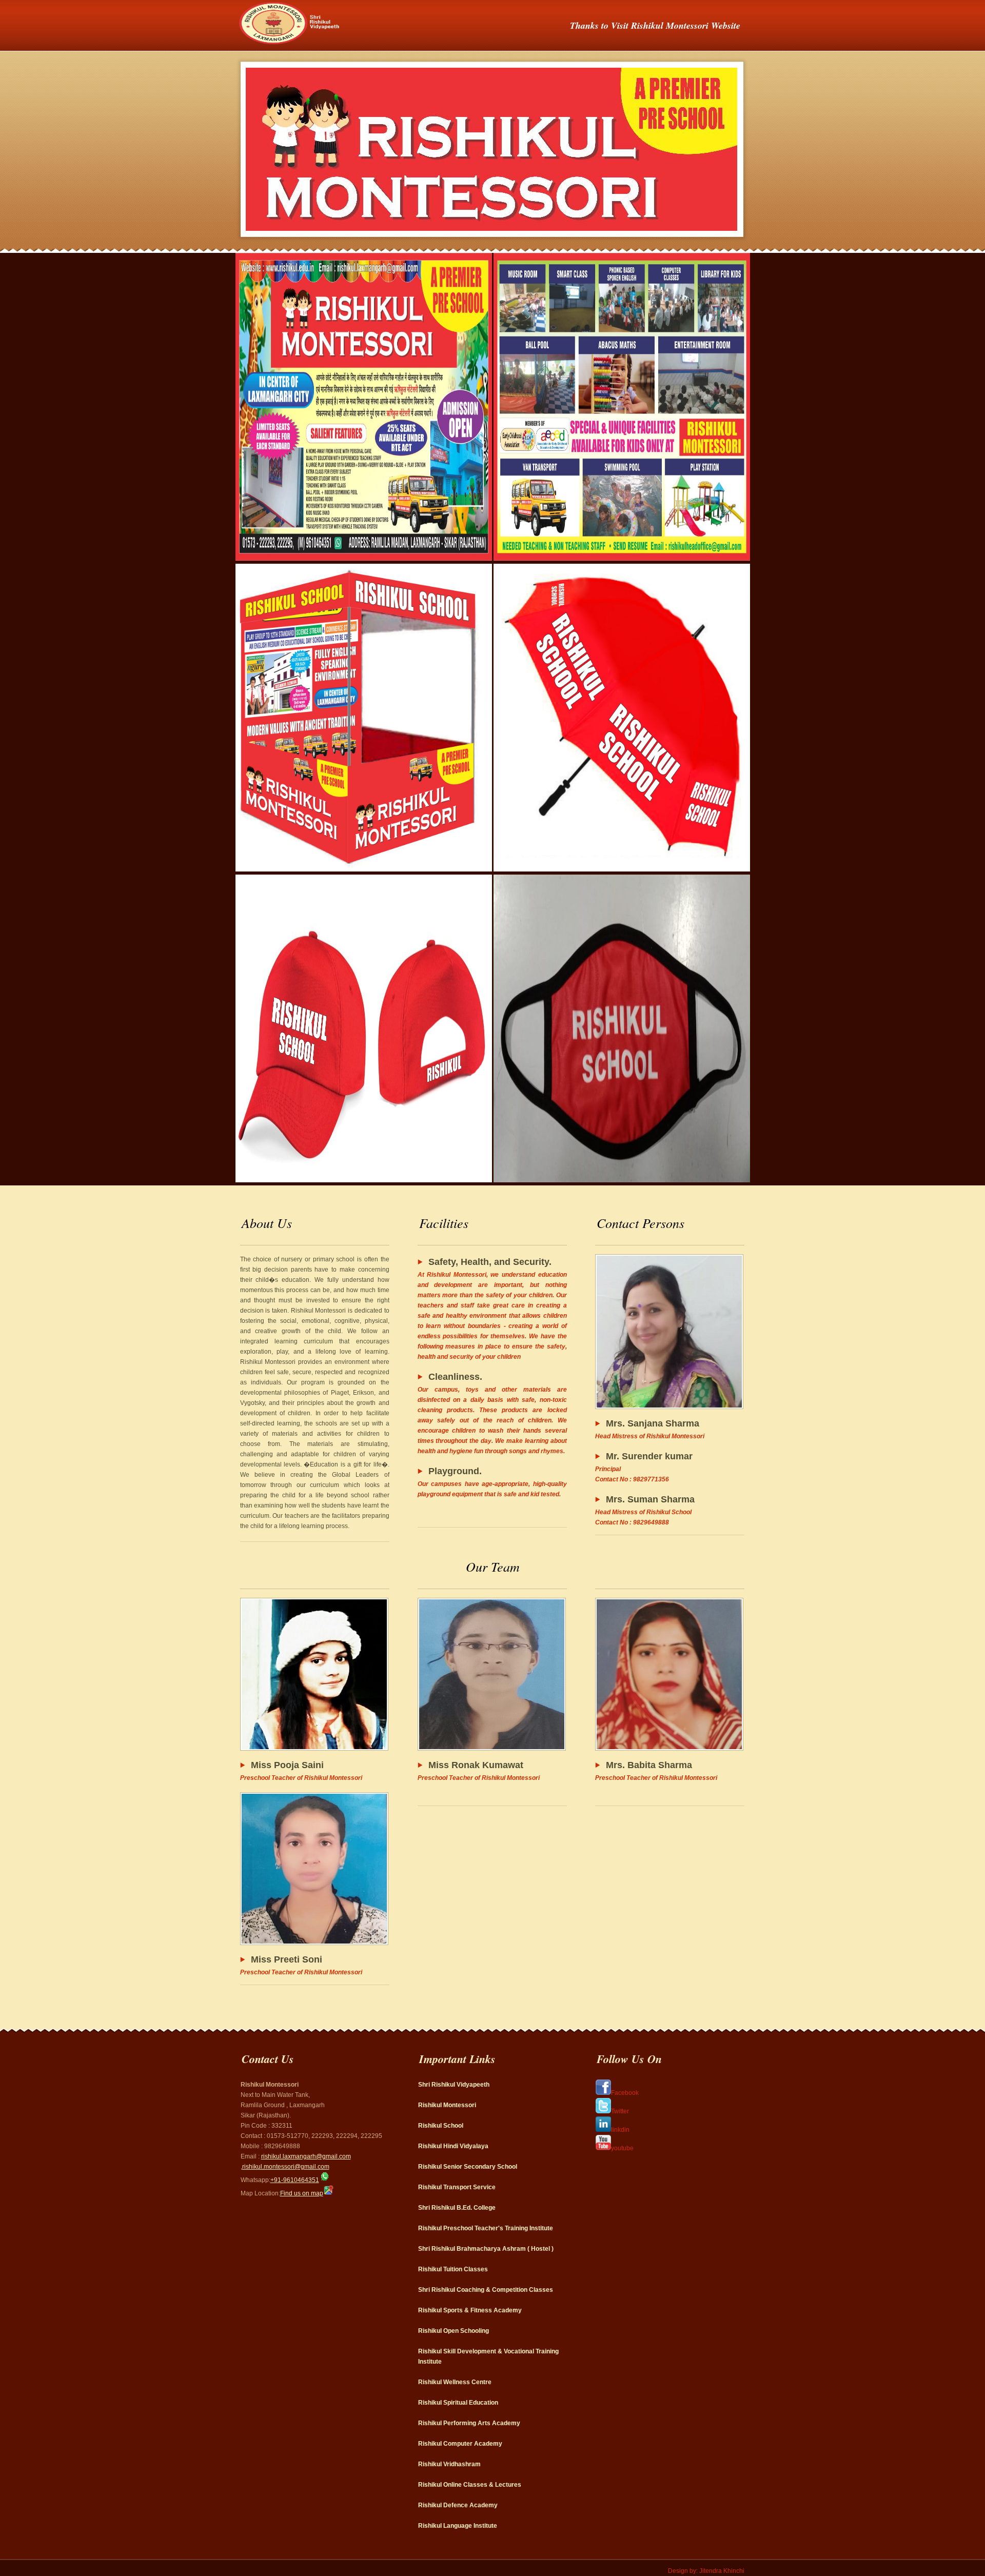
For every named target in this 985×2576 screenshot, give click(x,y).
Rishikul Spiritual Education (458, 2403)
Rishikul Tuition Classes (453, 2269)
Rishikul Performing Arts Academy (469, 2423)
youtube (622, 2148)
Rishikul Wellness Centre (455, 2382)
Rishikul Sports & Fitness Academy (470, 2310)
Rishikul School (441, 2126)
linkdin (620, 2130)
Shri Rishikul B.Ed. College (457, 2208)
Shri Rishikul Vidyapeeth (454, 2085)
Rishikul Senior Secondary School (468, 2167)
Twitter (620, 2111)
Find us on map (302, 2193)
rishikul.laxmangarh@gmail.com (306, 2156)
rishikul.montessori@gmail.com (286, 2167)
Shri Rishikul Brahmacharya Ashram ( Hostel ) (486, 2249)
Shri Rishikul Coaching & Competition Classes (486, 2290)
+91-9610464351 (295, 2180)
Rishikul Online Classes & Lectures (470, 2485)
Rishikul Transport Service (457, 2187)
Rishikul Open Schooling (454, 2331)
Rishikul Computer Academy (460, 2444)
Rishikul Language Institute (458, 2526)
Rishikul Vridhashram (449, 2464)
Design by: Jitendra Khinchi (706, 2571)
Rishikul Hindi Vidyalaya (453, 2146)
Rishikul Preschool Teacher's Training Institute (486, 2228)
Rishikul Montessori (447, 2105)
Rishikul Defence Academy (458, 2505)
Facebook (625, 2093)
